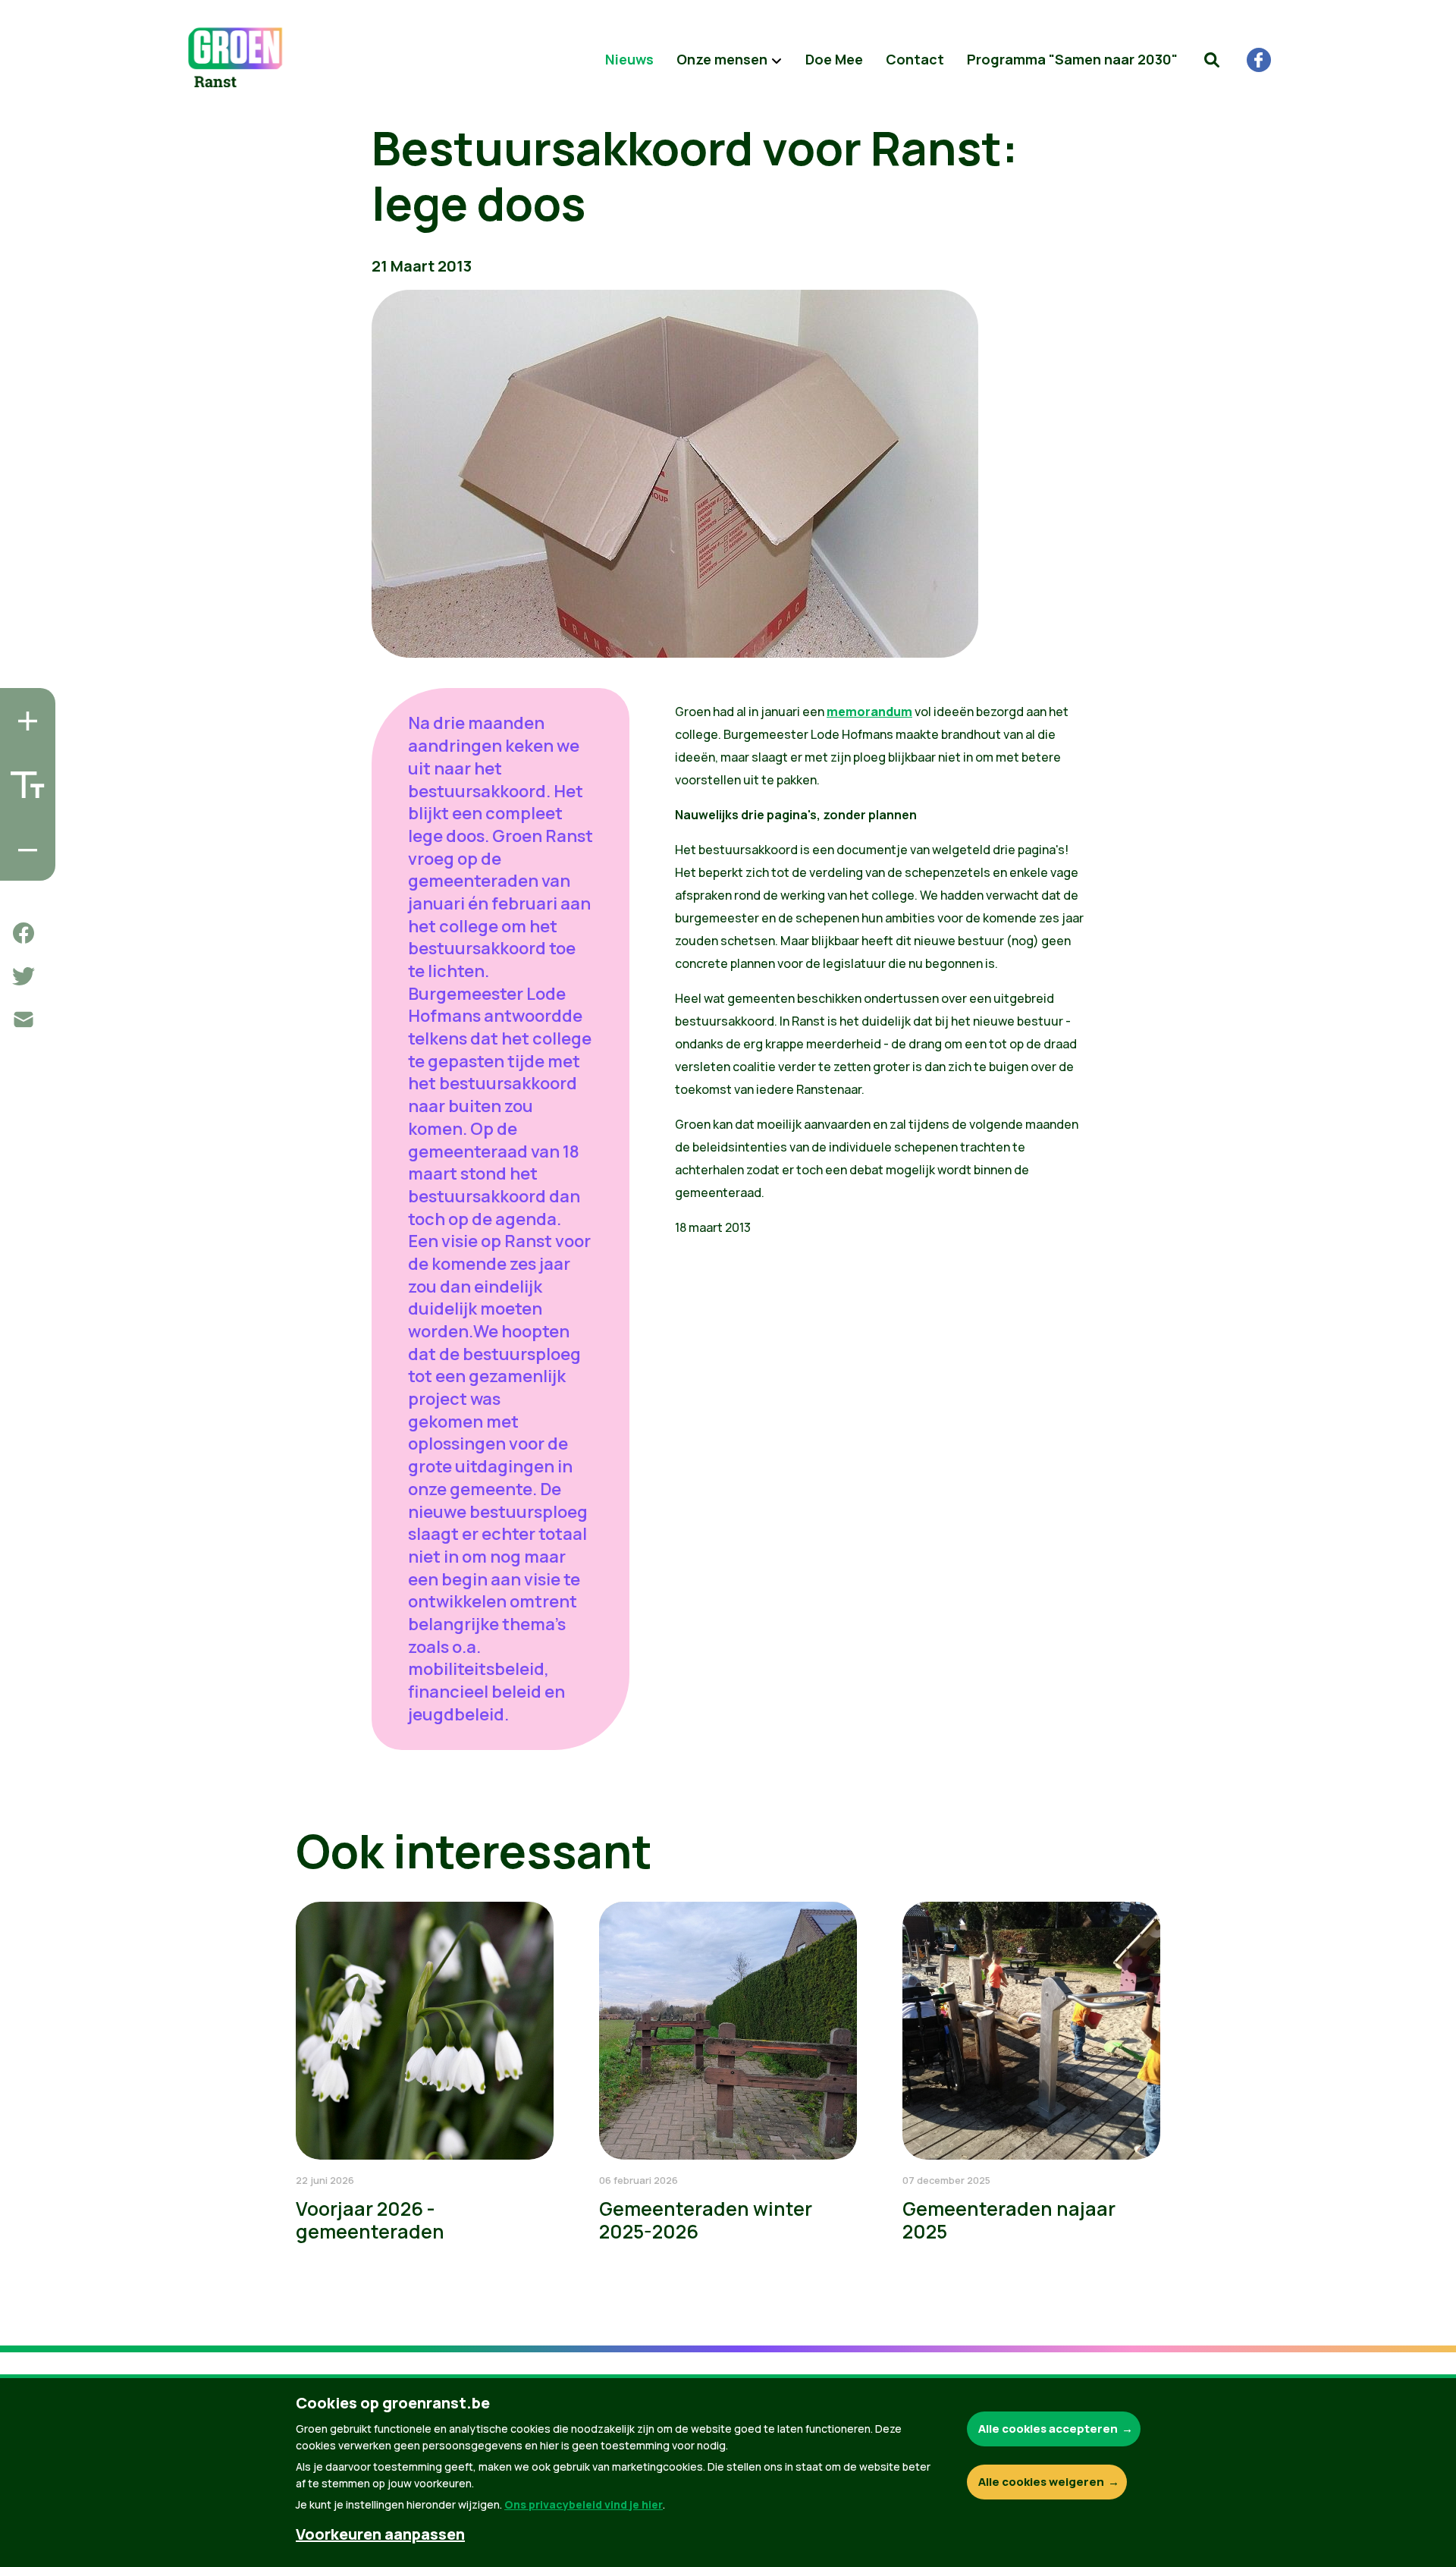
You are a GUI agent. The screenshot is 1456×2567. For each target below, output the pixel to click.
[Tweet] (24, 976)
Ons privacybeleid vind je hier (584, 2504)
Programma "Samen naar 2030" (1072, 59)
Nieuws (629, 59)
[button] (1212, 60)
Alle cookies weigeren (1041, 2482)
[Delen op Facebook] (24, 933)
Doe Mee (834, 59)
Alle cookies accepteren (1048, 2429)
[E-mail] (24, 1020)
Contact (915, 59)
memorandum (869, 712)
